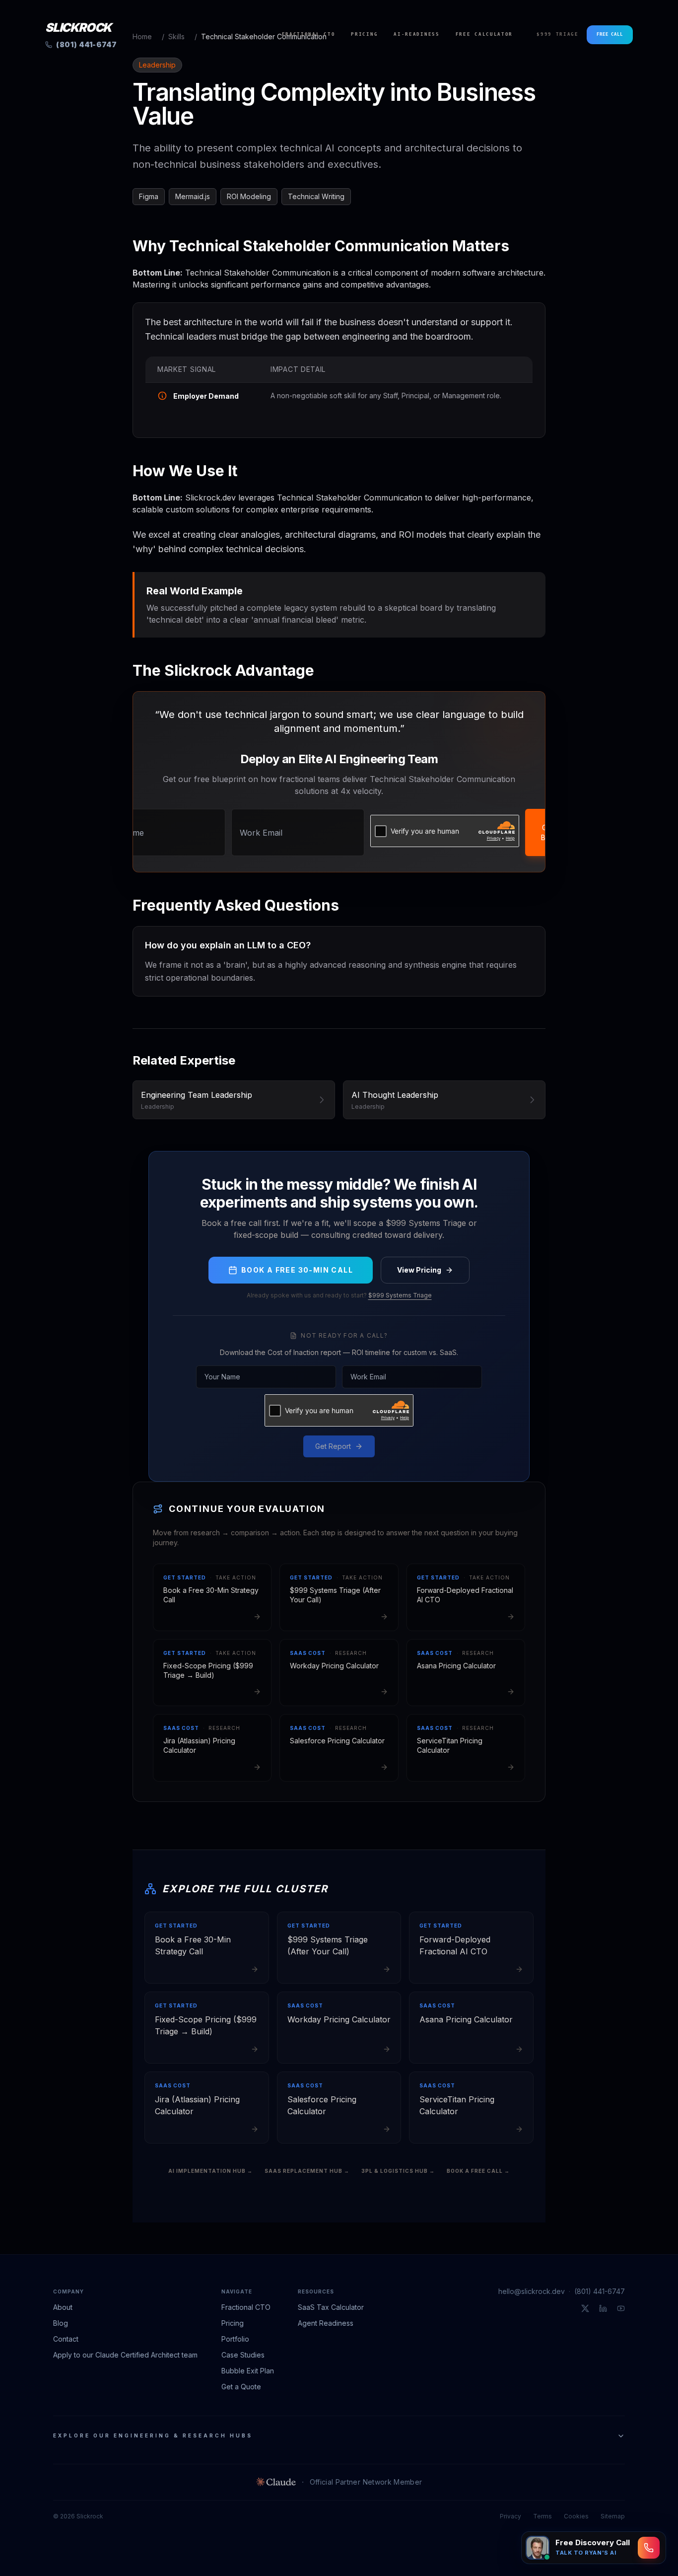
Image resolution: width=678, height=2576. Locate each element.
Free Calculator (484, 34)
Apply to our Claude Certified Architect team (125, 2355)
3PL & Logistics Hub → (398, 2171)
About (63, 2307)
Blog (61, 2323)
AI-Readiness (416, 34)
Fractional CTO (309, 34)
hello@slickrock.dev (532, 2291)
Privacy (510, 2516)
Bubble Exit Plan (248, 2371)
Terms (542, 2516)
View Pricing (419, 1270)
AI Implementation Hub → (210, 2171)
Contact (66, 2339)
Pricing (364, 34)
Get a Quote (241, 2387)
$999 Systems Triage (400, 1295)
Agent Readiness (326, 2323)
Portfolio (235, 2339)
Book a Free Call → (478, 2171)
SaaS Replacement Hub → (307, 2171)
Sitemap (613, 2516)
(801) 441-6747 (600, 2291)
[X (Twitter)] (585, 2308)
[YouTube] (621, 2308)
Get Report (333, 1446)
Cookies (576, 2516)
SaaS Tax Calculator (331, 2307)
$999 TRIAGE (558, 34)
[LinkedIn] (603, 2308)
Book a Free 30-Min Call (297, 1270)
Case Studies (243, 2355)
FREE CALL (610, 34)
